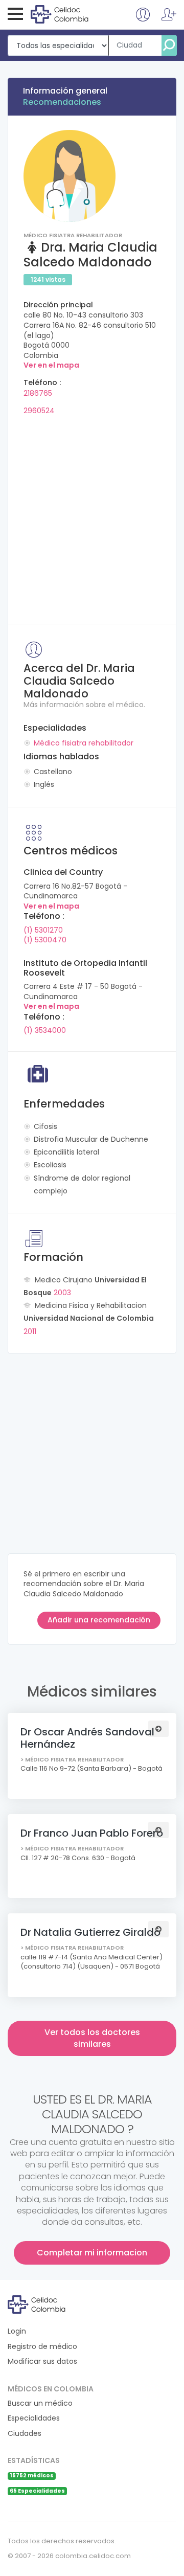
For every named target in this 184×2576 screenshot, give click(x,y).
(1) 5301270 (43, 930)
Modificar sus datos (42, 2362)
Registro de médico (42, 2347)
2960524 (39, 411)
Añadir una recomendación (99, 1620)
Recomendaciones (62, 102)
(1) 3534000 (45, 1030)
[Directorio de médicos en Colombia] (72, 14)
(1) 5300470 (45, 940)
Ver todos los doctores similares (92, 2038)
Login (17, 2331)
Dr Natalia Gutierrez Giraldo (90, 1932)
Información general (65, 91)
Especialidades (34, 2418)
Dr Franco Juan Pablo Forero (92, 1833)
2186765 (38, 393)
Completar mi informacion (92, 2253)
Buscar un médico (40, 2403)
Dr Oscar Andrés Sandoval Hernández (87, 1738)
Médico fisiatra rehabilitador (84, 743)
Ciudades (25, 2434)
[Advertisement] (92, 516)
